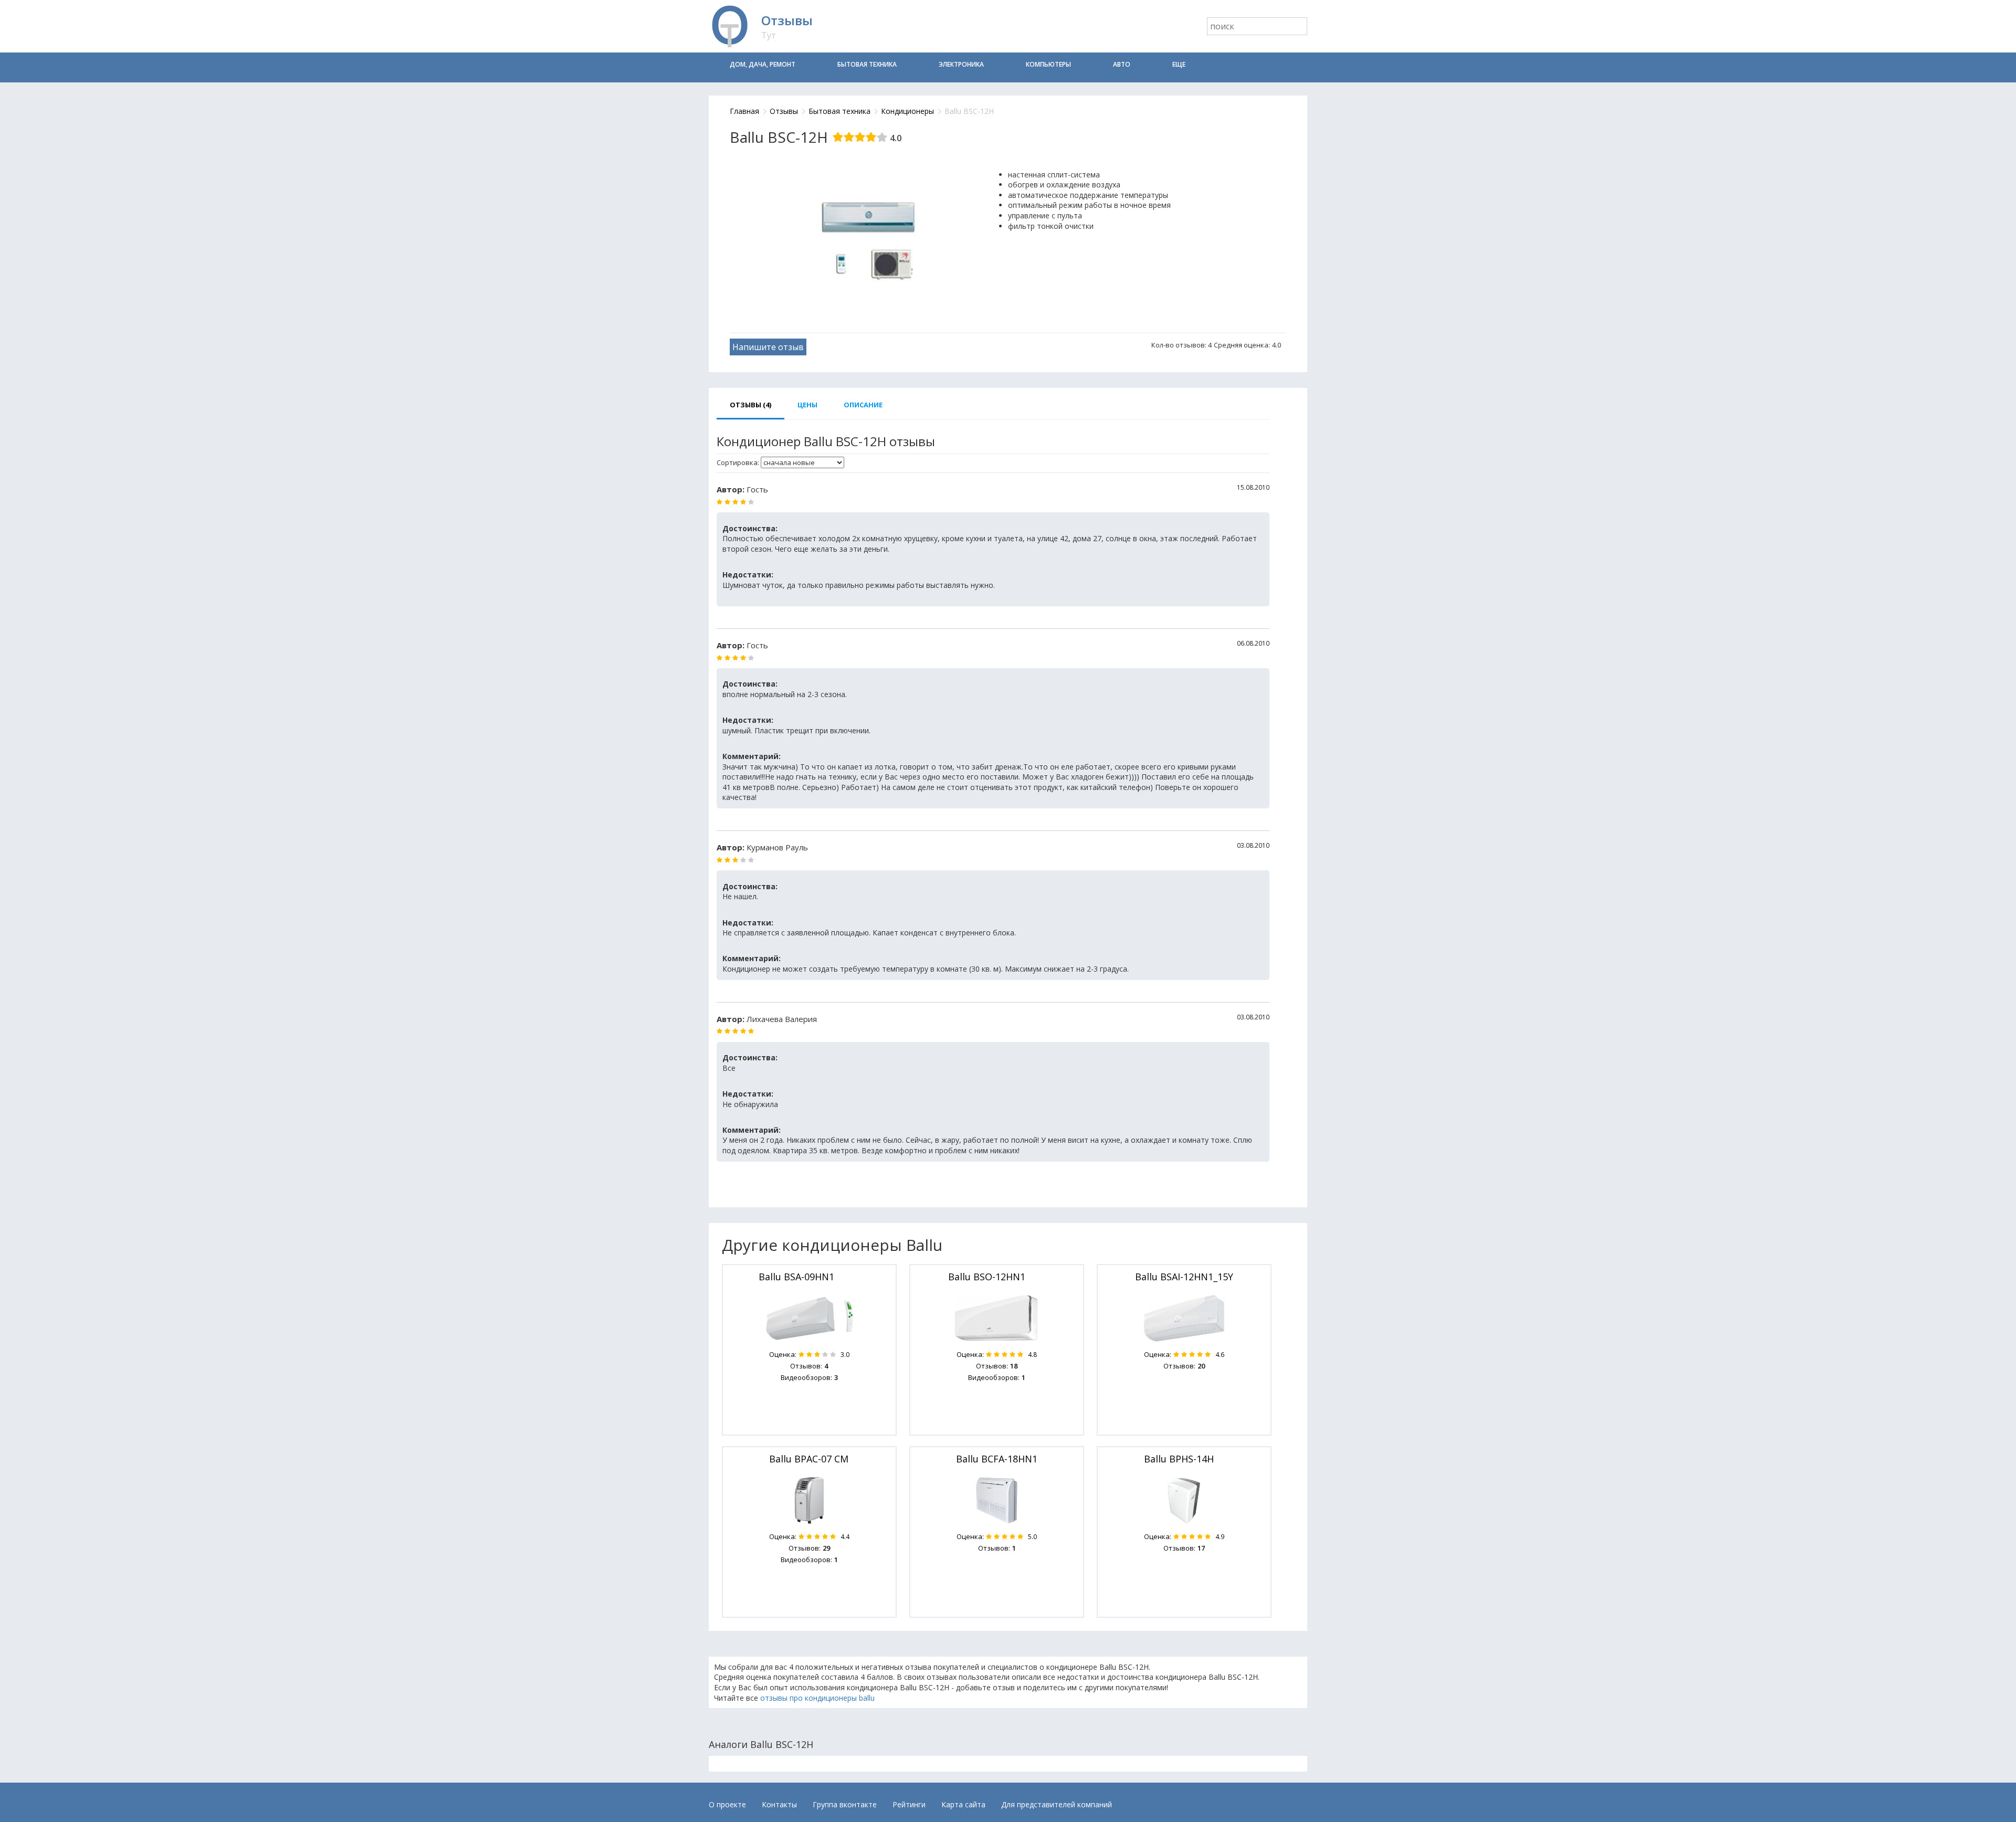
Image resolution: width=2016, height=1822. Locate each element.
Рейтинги (909, 1804)
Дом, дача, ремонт (763, 64)
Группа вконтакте (845, 1804)
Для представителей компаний (1057, 1804)
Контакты (779, 1804)
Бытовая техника (867, 64)
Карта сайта (963, 1804)
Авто (1122, 64)
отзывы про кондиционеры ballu (817, 1698)
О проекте (727, 1804)
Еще (1179, 64)
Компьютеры (1048, 64)
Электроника (961, 64)
